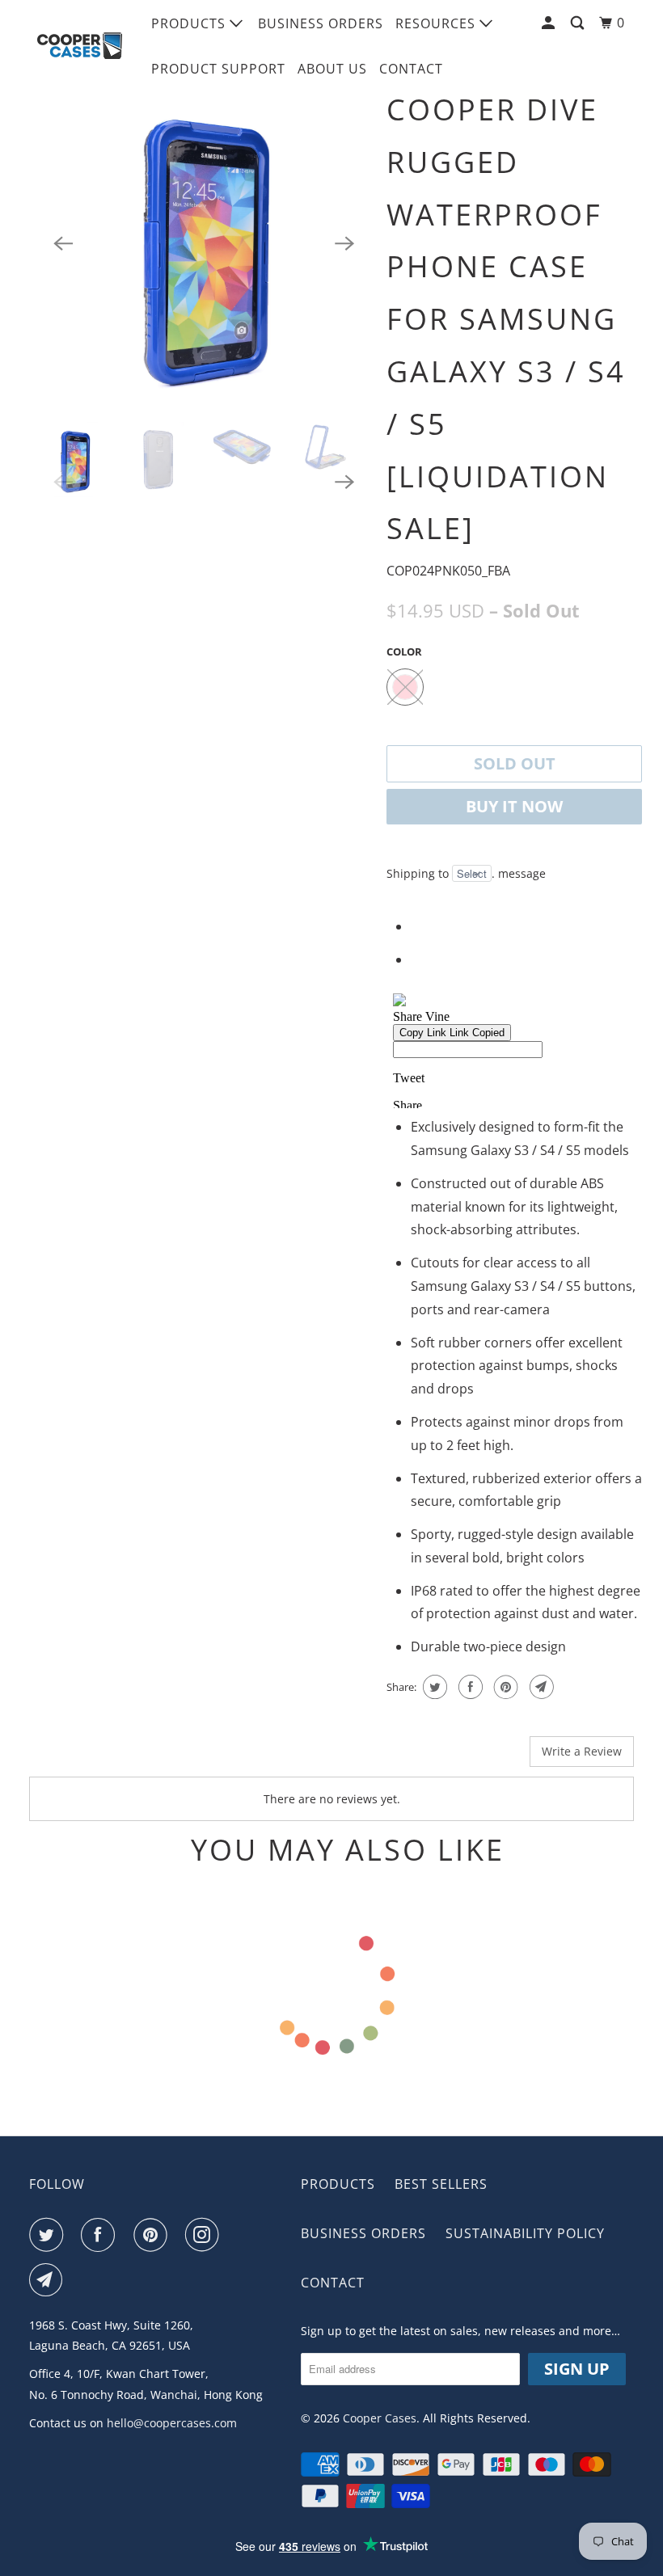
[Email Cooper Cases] (49, 2280)
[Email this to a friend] (540, 1687)
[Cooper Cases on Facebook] (101, 2235)
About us (332, 69)
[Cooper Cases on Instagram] (205, 2235)
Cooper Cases (380, 2418)
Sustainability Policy (525, 2233)
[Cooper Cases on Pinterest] (154, 2235)
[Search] (579, 23)
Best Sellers (441, 2184)
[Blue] (204, 243)
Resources (437, 23)
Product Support (218, 69)
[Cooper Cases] (79, 46)
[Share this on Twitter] (433, 1687)
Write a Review (582, 1751)
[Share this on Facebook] (469, 1687)
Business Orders (321, 23)
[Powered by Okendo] (102, 1757)
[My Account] (550, 23)
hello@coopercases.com (172, 2423)
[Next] (344, 243)
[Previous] (63, 243)
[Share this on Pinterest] (504, 1687)
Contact (411, 69)
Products (190, 23)
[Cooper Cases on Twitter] (49, 2235)
